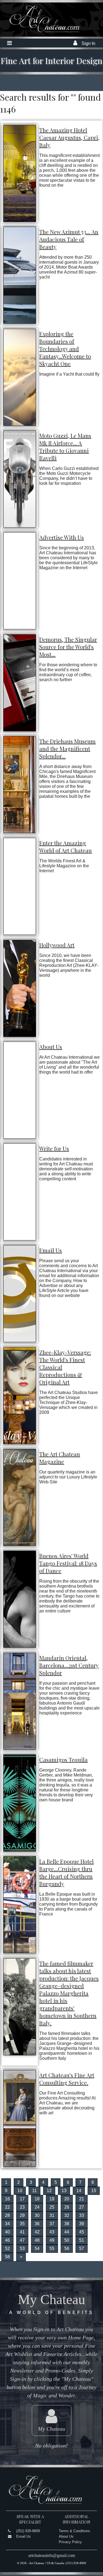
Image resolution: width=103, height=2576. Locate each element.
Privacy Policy (70, 2542)
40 (7, 2232)
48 (37, 2240)
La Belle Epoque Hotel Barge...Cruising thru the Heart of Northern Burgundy (66, 1873)
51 (82, 2240)
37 (52, 2224)
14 (79, 2191)
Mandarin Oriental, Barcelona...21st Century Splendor (69, 1665)
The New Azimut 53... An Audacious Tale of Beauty (69, 239)
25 (52, 2207)
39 (82, 2224)
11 (34, 2191)
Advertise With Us (62, 537)
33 (82, 2215)
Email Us (51, 1250)
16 (7, 2199)
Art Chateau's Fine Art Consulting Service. (67, 2079)
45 (82, 2232)
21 (82, 2199)
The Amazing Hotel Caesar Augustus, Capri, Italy (69, 137)
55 (52, 2249)
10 (20, 2191)
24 (37, 2207)
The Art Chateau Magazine (60, 1458)
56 (67, 2249)
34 (7, 2224)
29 (22, 2215)
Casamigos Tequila (63, 1760)
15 (94, 2191)
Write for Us (54, 1148)
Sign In (88, 43)
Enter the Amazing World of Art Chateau (66, 847)
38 (67, 2224)
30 (37, 2215)
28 (7, 2215)
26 (67, 2207)
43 (52, 2232)
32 (67, 2215)
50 (67, 2240)
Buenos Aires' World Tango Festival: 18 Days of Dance (68, 1563)
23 (22, 2207)
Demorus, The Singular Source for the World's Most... (68, 647)
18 (37, 2199)
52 (7, 2249)
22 (7, 2207)
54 (37, 2249)
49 (52, 2240)
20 (67, 2199)
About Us (51, 1047)
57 (82, 2249)
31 (52, 2215)
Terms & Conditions (74, 2531)
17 (22, 2199)
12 (49, 2191)
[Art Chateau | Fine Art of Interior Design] (40, 32)
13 (64, 2191)
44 (67, 2232)
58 (7, 2257)
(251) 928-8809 (28, 2531)
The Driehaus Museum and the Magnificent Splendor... (67, 749)
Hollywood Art (57, 945)
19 (52, 2199)
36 (37, 2224)
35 (22, 2224)
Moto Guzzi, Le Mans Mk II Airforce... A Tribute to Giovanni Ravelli (65, 447)
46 (7, 2240)
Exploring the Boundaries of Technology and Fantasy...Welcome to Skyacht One (65, 349)
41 (22, 2232)
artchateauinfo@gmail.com (52, 2555)
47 (22, 2240)
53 (22, 2249)
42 (37, 2232)
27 (82, 2207)
